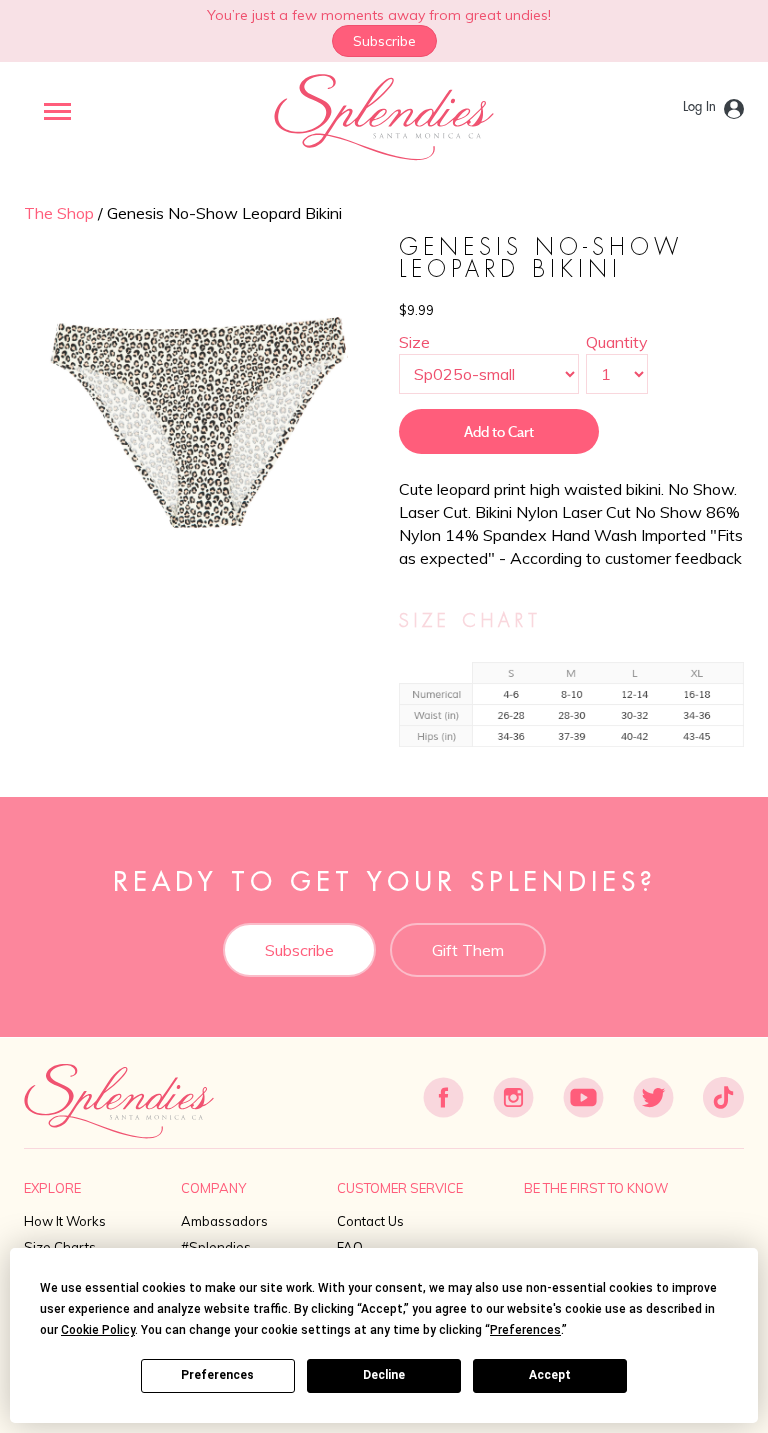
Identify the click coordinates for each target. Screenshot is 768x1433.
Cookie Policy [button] (98, 1330)
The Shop (59, 213)
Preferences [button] (525, 1330)
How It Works (65, 1221)
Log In (699, 106)
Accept (550, 1375)
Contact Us (370, 1221)
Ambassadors (224, 1221)
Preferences (217, 1375)
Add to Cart (499, 431)
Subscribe (384, 41)
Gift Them (468, 950)
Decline (384, 1375)
